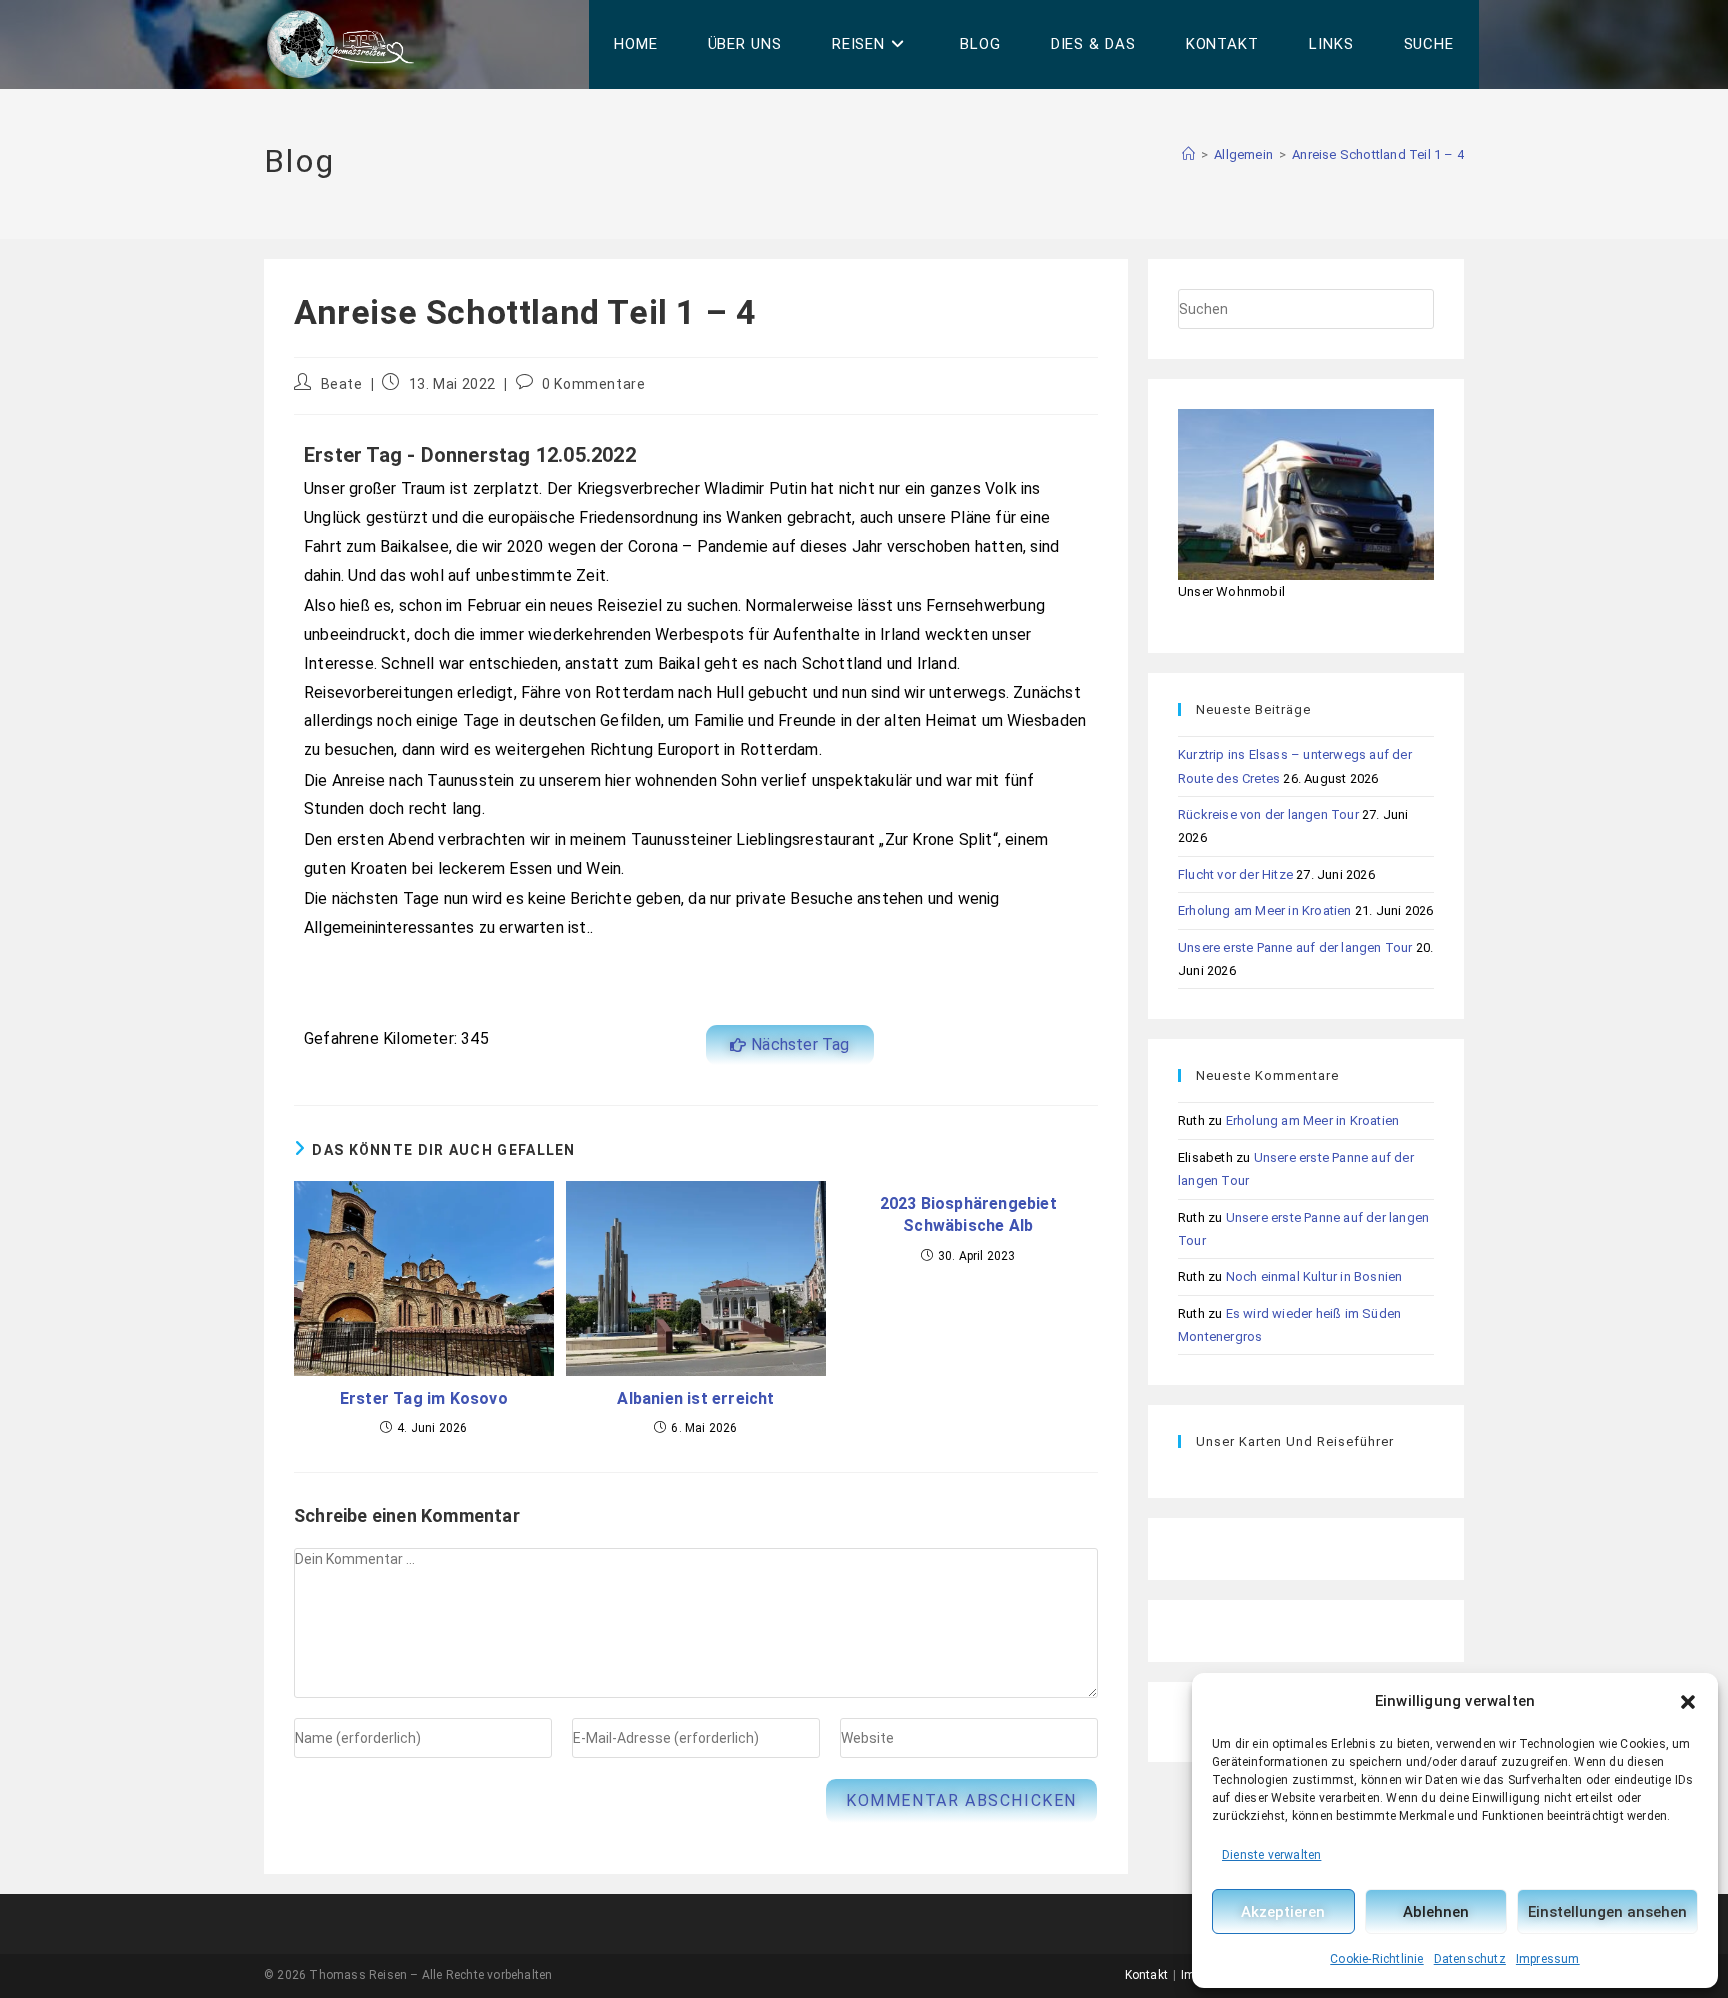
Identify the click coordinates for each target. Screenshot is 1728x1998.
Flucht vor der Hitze (1235, 874)
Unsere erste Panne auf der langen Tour (1295, 947)
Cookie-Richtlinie (1376, 1959)
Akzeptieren (1283, 1912)
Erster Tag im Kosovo (424, 1398)
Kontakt (1146, 1975)
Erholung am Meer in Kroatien (1265, 910)
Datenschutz (1470, 1959)
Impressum (1548, 1959)
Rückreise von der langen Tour (1268, 814)
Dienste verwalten (1271, 1855)
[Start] (1188, 154)
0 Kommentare (593, 384)
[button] (1688, 1702)
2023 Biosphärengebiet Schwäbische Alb (968, 1214)
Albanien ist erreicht (695, 1398)
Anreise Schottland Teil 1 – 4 (1378, 154)
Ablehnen (1436, 1912)
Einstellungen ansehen (1607, 1912)
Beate (342, 384)
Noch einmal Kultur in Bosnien (1314, 1276)
